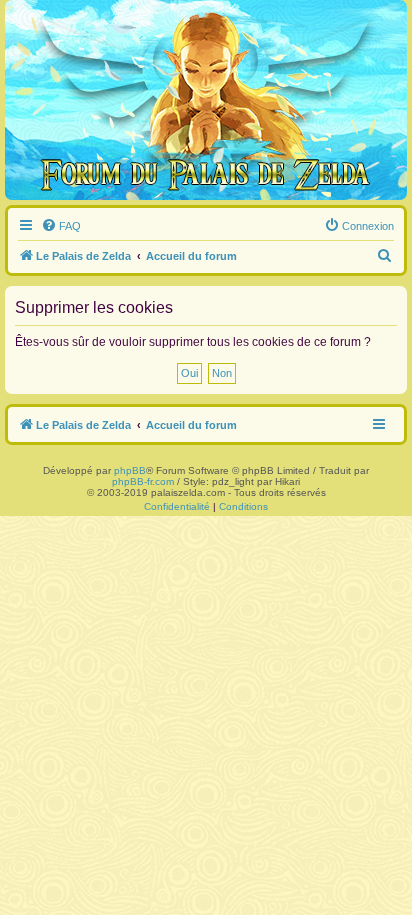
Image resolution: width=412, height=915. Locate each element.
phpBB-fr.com (143, 481)
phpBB (130, 470)
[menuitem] (61, 226)
